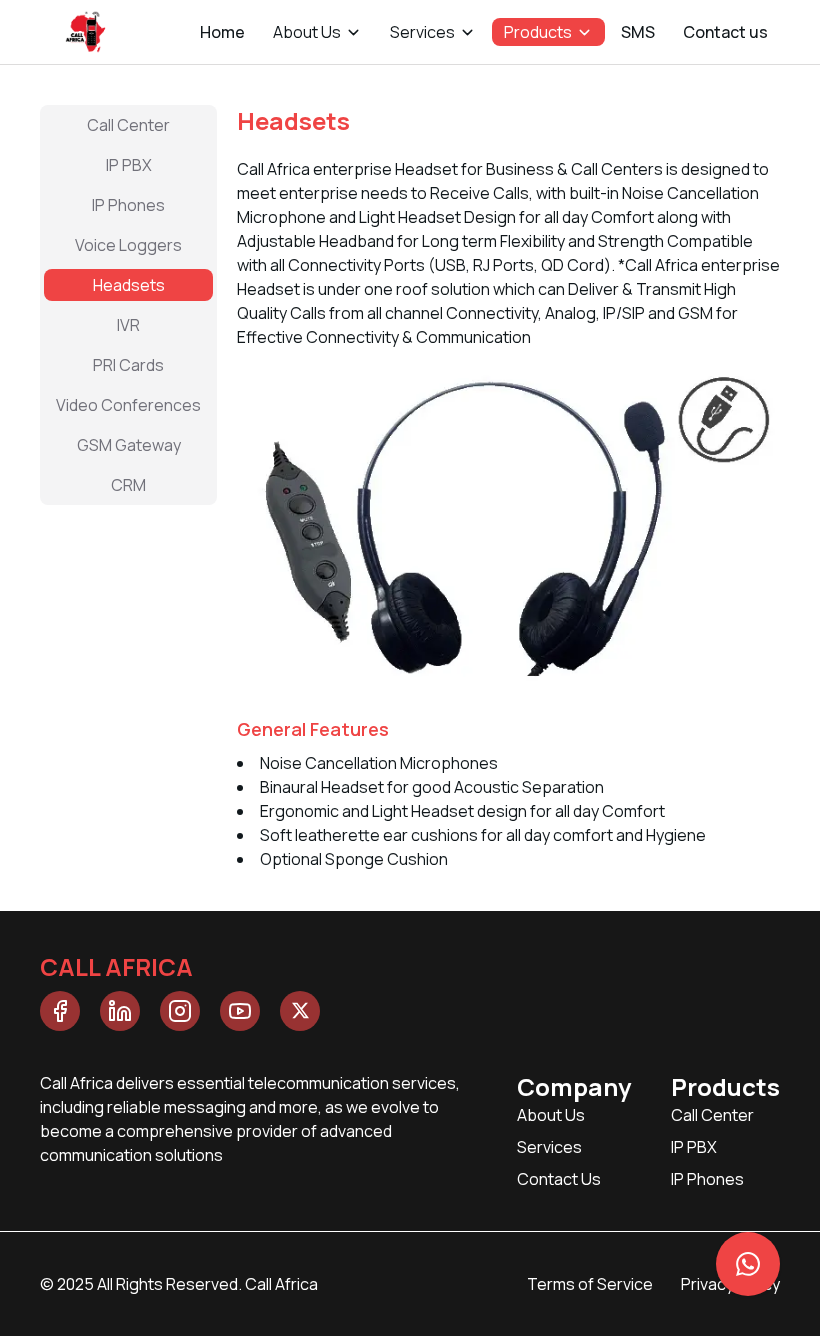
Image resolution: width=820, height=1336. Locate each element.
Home (222, 32)
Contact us (725, 32)
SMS (638, 32)
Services (549, 1147)
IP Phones (707, 1179)
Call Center (712, 1115)
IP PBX (694, 1147)
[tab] (128, 125)
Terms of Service (590, 1284)
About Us (551, 1115)
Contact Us (559, 1179)
